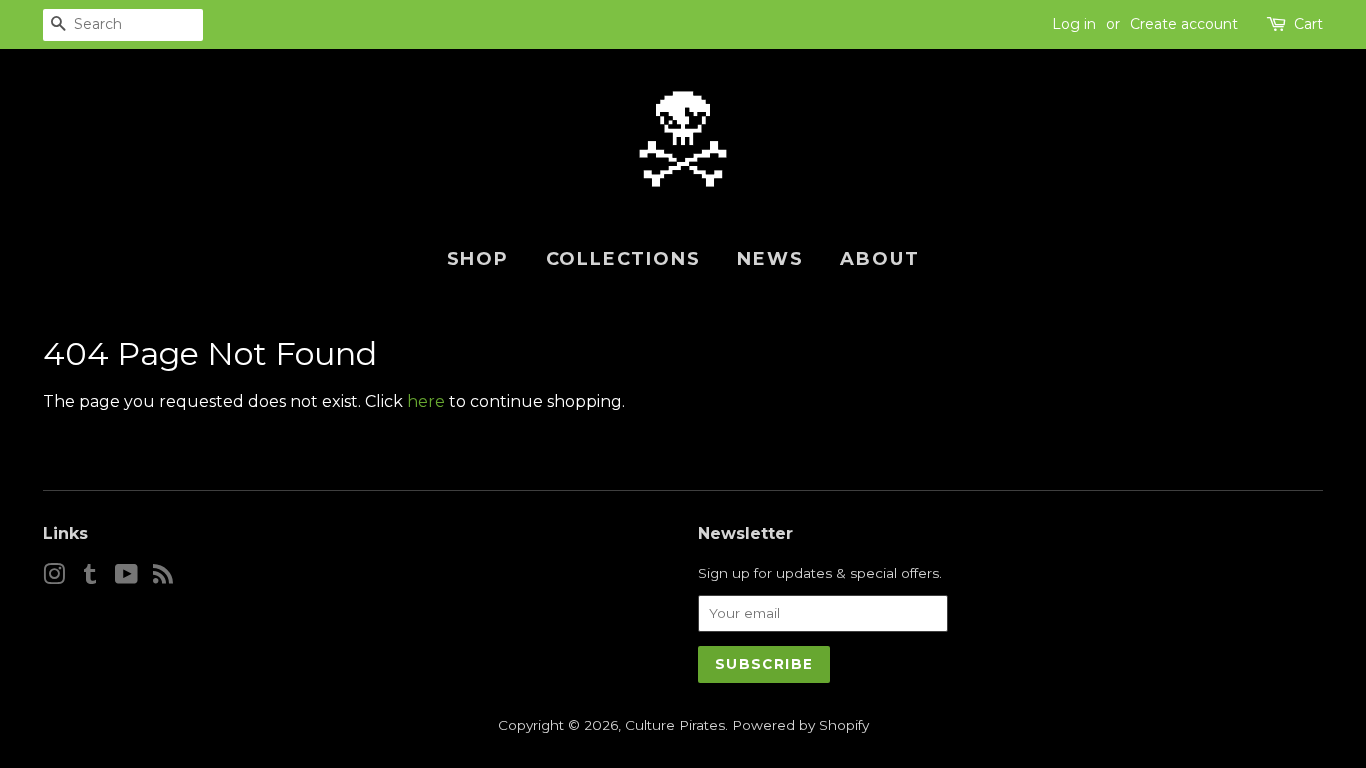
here (426, 401)
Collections (623, 259)
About (879, 259)
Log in (1074, 24)
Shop (478, 259)
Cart (1308, 24)
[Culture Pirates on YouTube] (126, 578)
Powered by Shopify (800, 725)
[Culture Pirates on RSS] (163, 578)
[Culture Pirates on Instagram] (54, 578)
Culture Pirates (675, 725)
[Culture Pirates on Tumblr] (90, 578)
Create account (1184, 24)
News (770, 259)
